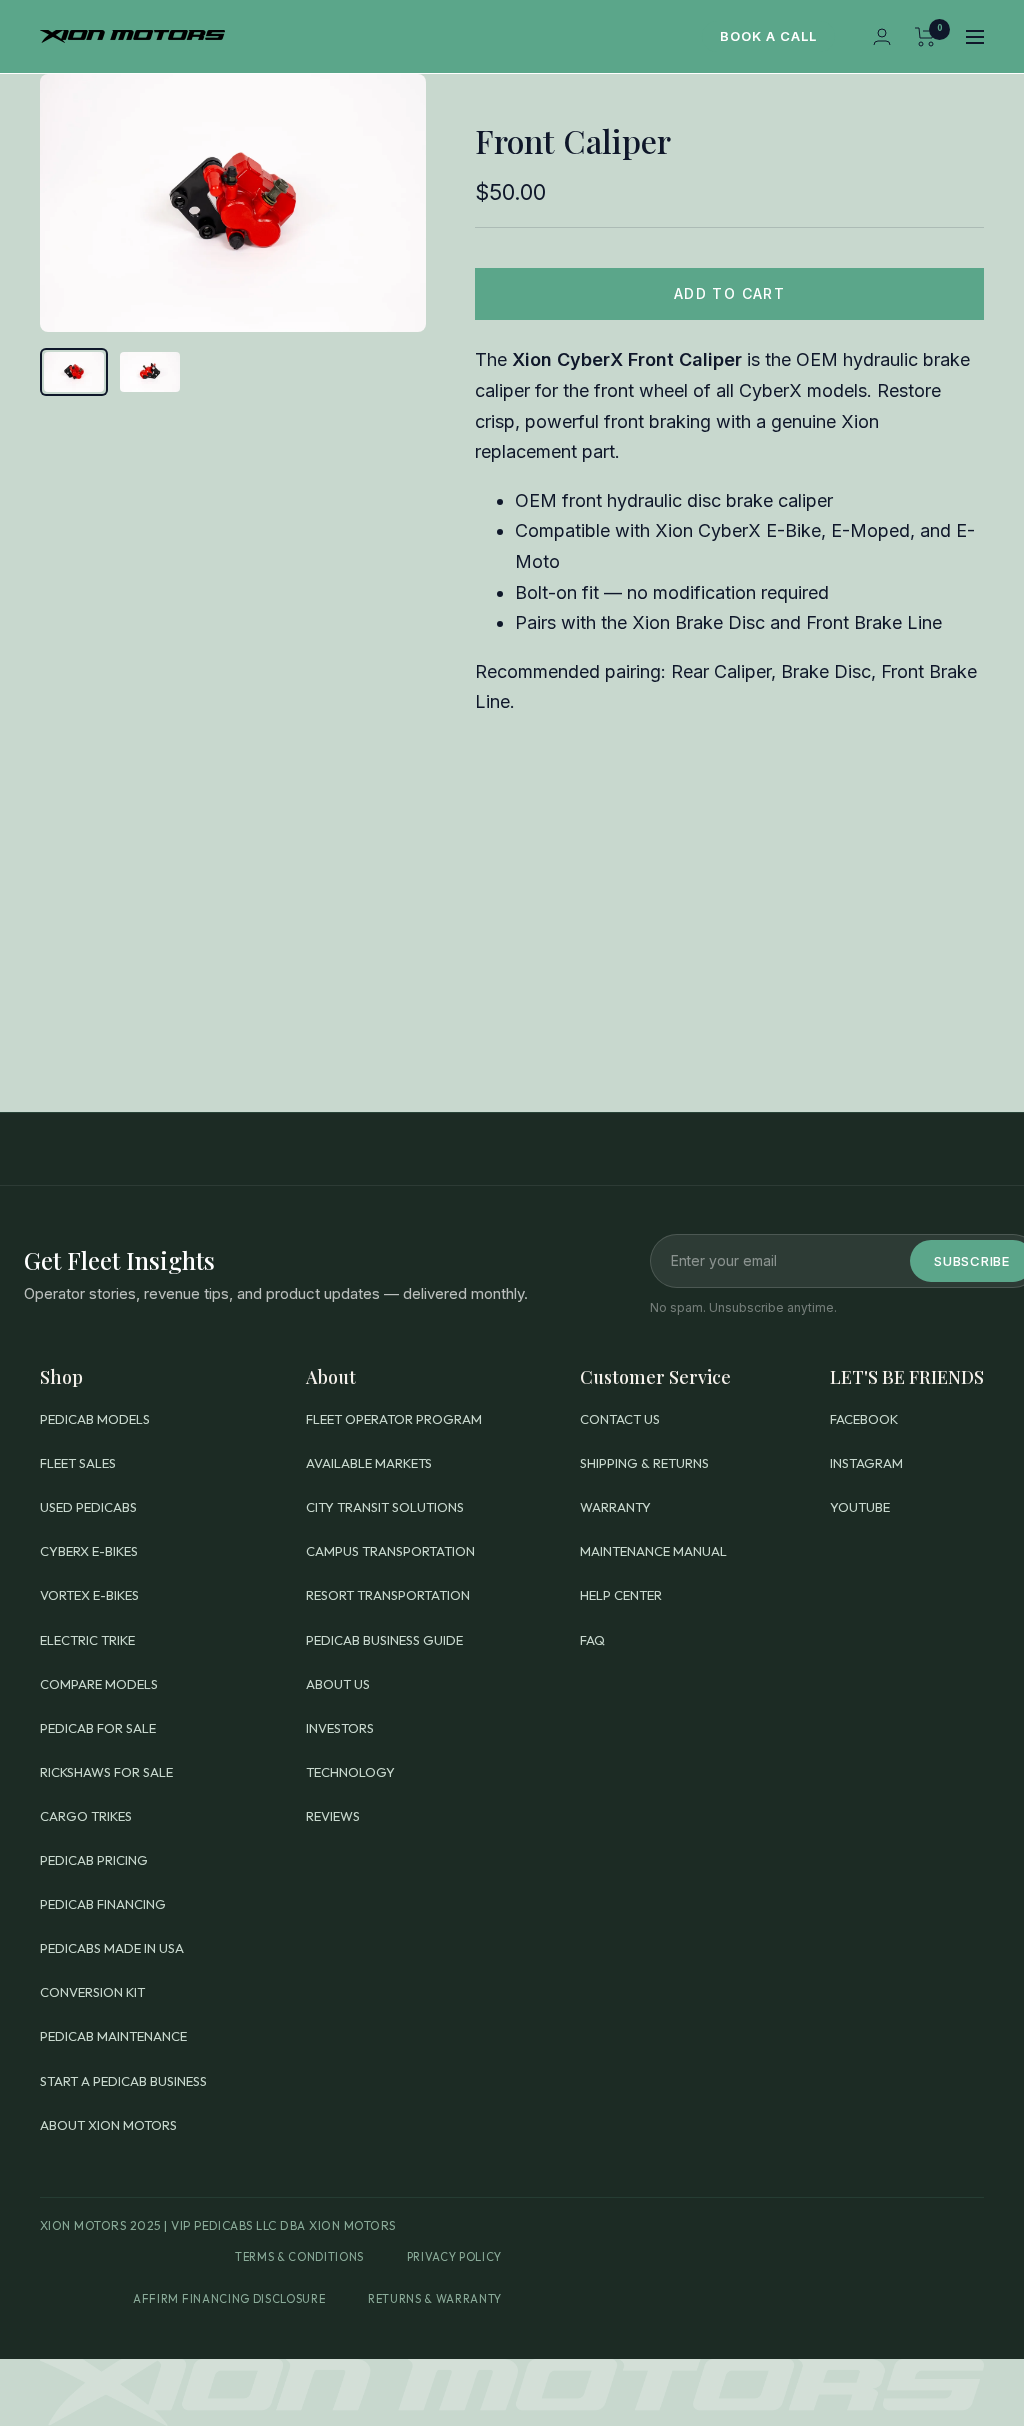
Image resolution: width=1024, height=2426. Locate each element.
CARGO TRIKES (86, 1816)
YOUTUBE (860, 1507)
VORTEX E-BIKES (89, 1595)
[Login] (882, 36)
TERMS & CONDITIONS (299, 2257)
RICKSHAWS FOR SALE (106, 1772)
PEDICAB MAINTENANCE (113, 2036)
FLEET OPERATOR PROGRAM (394, 1419)
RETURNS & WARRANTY (435, 2299)
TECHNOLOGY (350, 1772)
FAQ (592, 1640)
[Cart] (925, 37)
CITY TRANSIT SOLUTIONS (385, 1507)
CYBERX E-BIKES (89, 1551)
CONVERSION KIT (92, 1992)
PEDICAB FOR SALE (98, 1728)
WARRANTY (615, 1507)
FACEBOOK (864, 1419)
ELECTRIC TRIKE (87, 1640)
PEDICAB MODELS (95, 1419)
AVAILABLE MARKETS (369, 1463)
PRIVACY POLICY (454, 2257)
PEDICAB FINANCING (103, 1904)
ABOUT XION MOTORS (108, 2125)
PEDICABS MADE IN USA (112, 1948)
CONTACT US (620, 1419)
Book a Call (768, 36)
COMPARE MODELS (99, 1684)
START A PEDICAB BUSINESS (123, 2081)
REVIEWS (333, 1816)
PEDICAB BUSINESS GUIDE (384, 1640)
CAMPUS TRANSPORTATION (390, 1551)
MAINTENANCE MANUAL (653, 1551)
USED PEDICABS (88, 1507)
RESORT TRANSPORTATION (388, 1595)
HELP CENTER (621, 1595)
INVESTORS (340, 1728)
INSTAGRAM (866, 1463)
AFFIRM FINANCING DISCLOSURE (229, 2299)
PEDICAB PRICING (94, 1860)
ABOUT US (338, 1684)
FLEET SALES (78, 1463)
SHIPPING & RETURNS (644, 1463)
